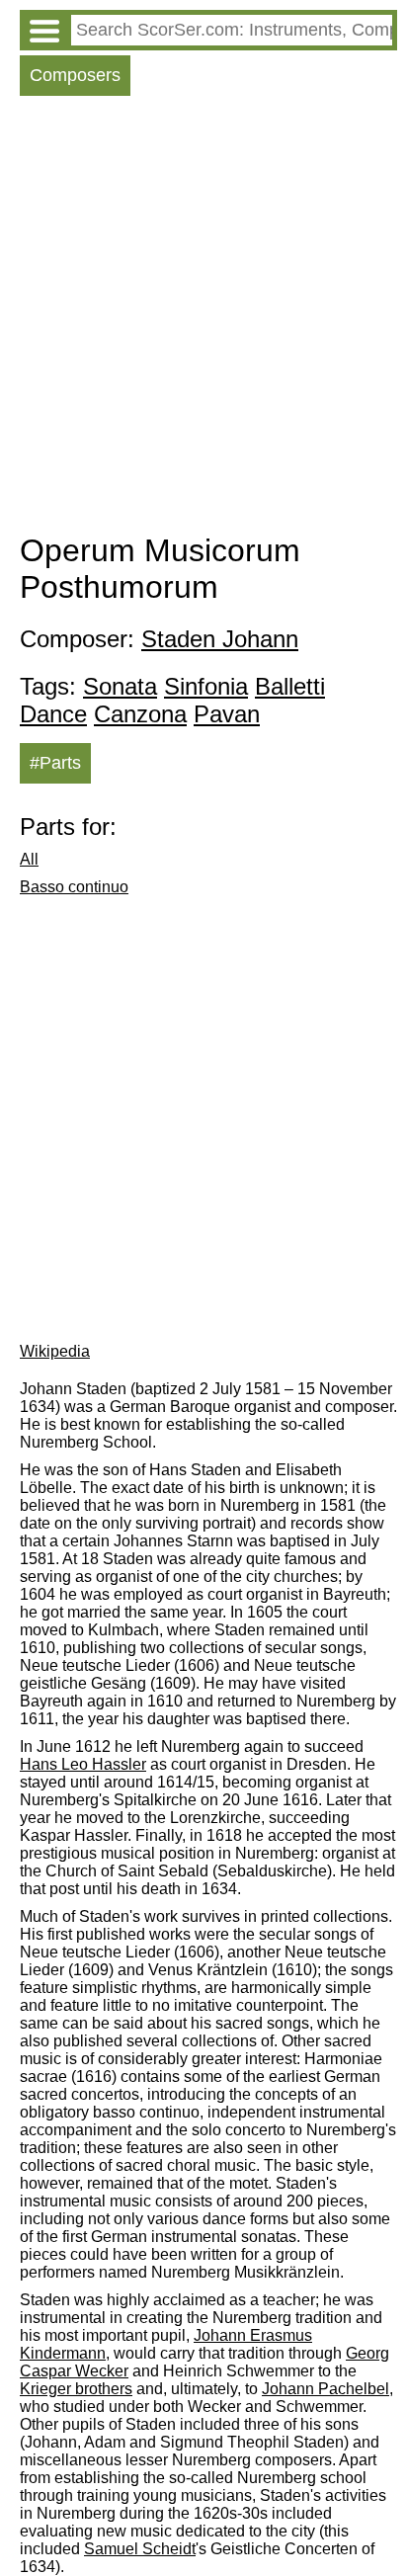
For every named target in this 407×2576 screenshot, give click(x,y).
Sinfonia (206, 686)
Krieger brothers (76, 2389)
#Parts (55, 763)
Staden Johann (220, 639)
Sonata (120, 686)
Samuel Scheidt (140, 2549)
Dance (53, 714)
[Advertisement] (203, 319)
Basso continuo (74, 887)
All (29, 859)
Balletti (290, 686)
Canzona (140, 714)
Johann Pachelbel (326, 2389)
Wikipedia (55, 1351)
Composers (75, 75)
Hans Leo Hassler (83, 1764)
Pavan (227, 714)
